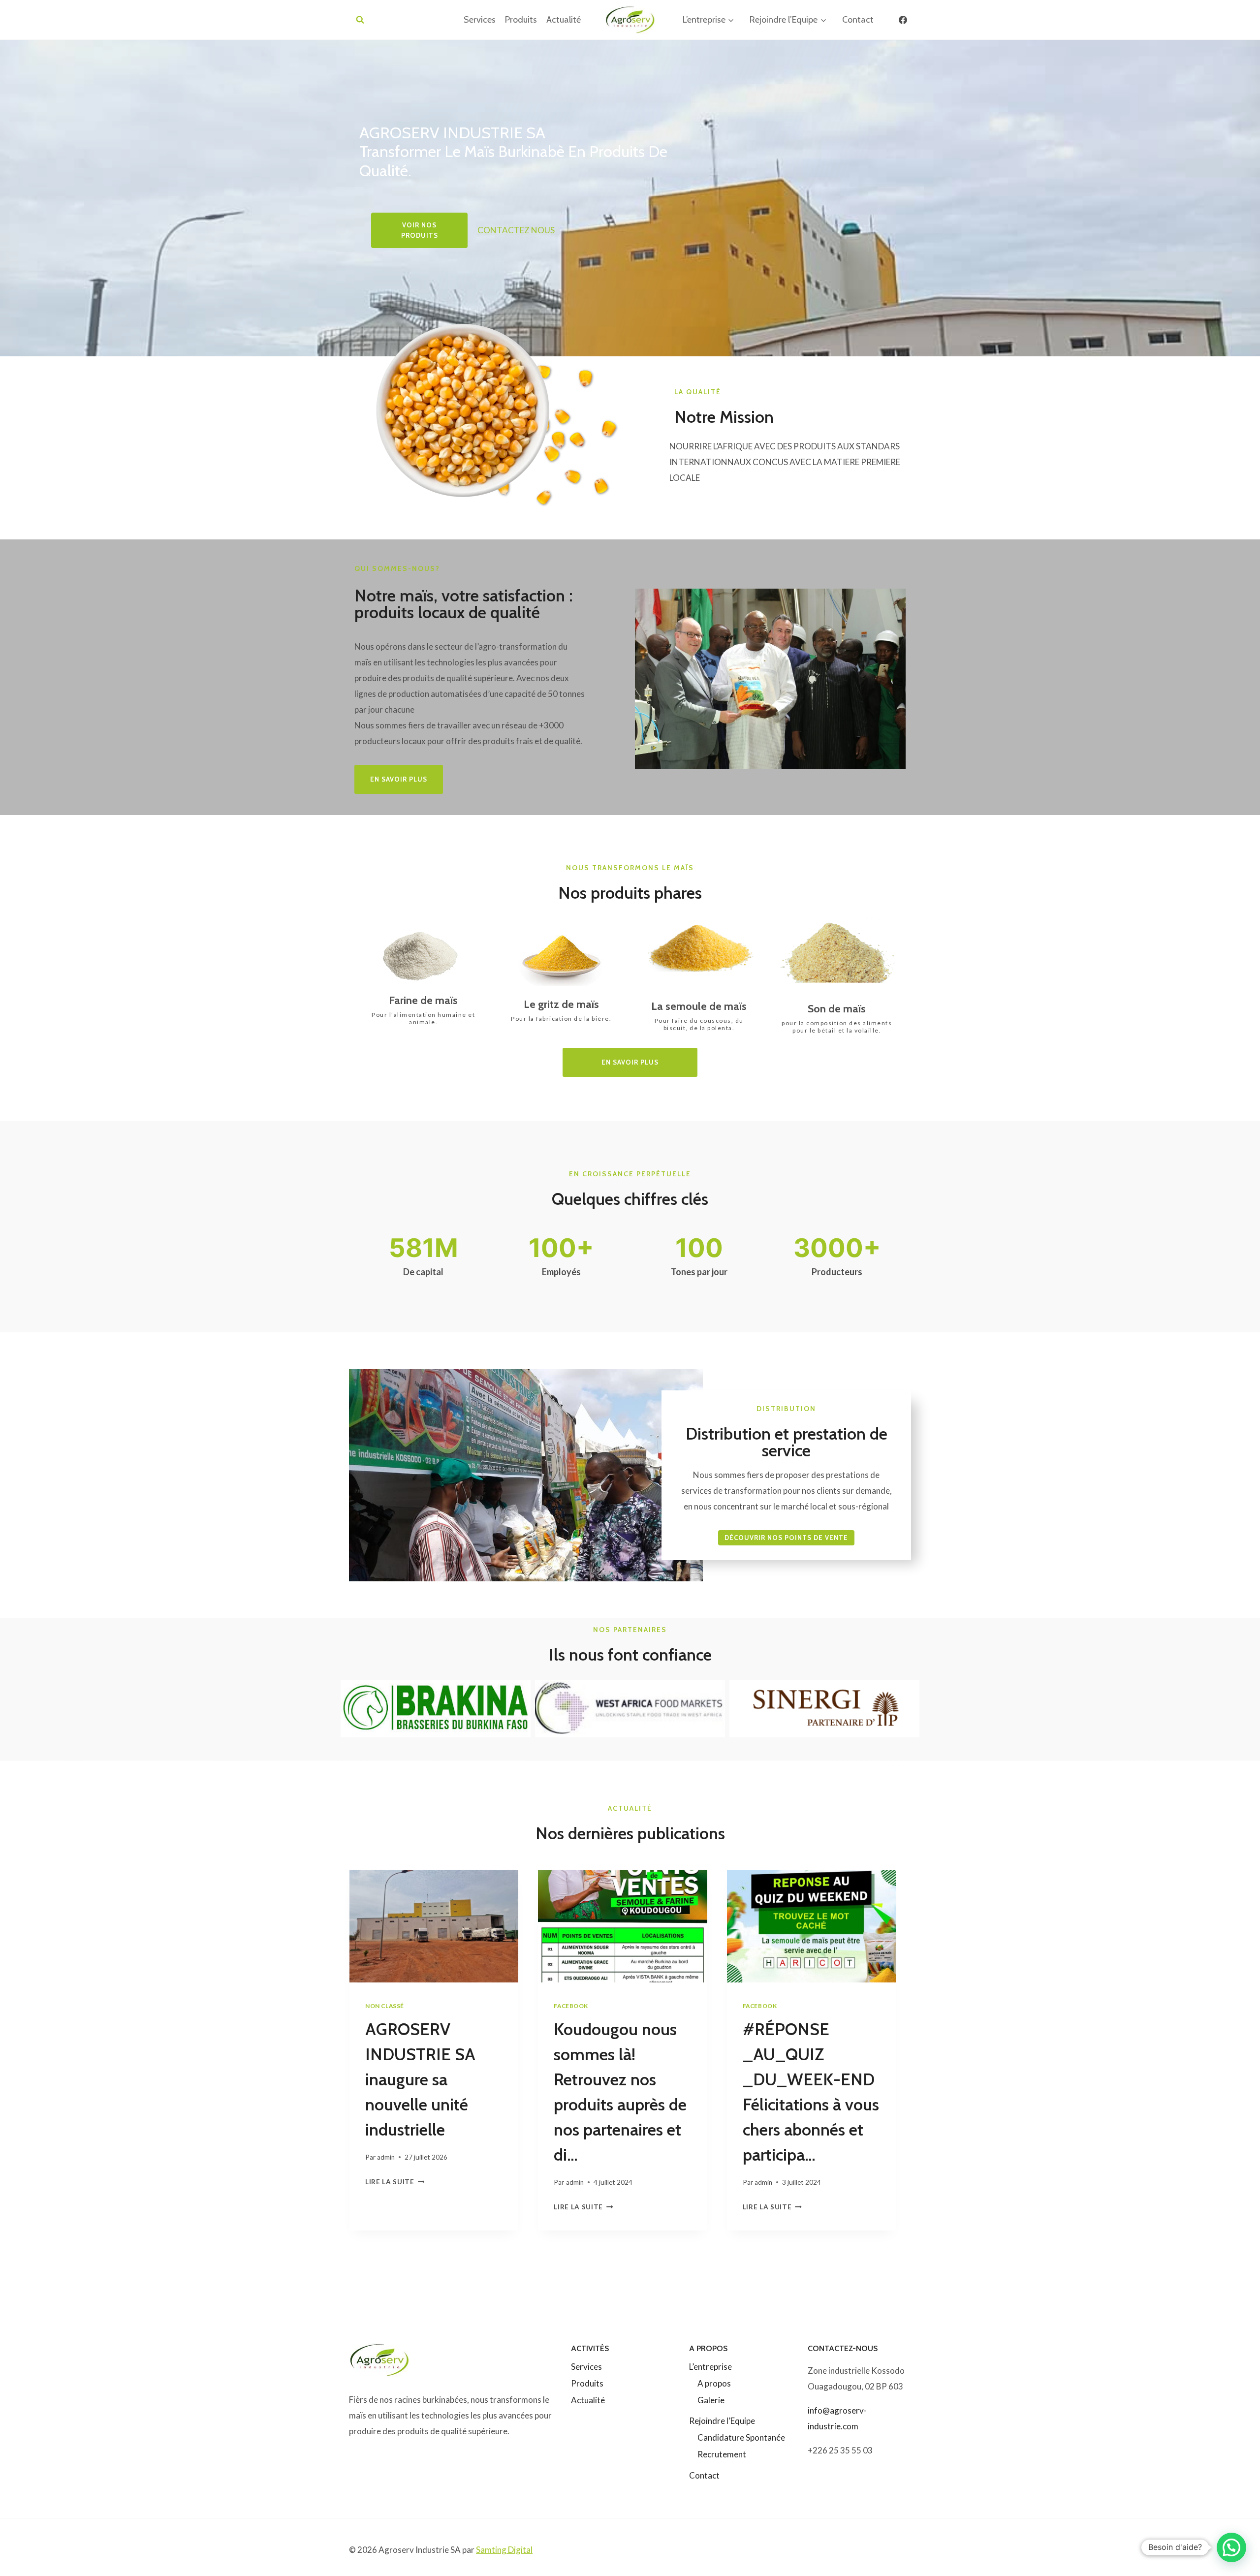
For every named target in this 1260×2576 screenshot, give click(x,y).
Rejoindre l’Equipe (722, 2421)
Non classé (385, 2006)
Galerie (711, 2400)
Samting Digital (504, 2550)
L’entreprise (710, 2367)
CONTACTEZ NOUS (516, 230)
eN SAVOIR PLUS (399, 779)
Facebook (571, 2006)
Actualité (564, 20)
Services (480, 20)
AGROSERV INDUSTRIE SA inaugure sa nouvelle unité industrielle (420, 2079)
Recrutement (722, 2454)
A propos (714, 2383)
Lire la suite (393, 2182)
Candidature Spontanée (741, 2437)
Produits (521, 20)
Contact (858, 20)
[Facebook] (903, 20)
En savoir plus (630, 1062)
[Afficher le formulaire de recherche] (360, 20)
